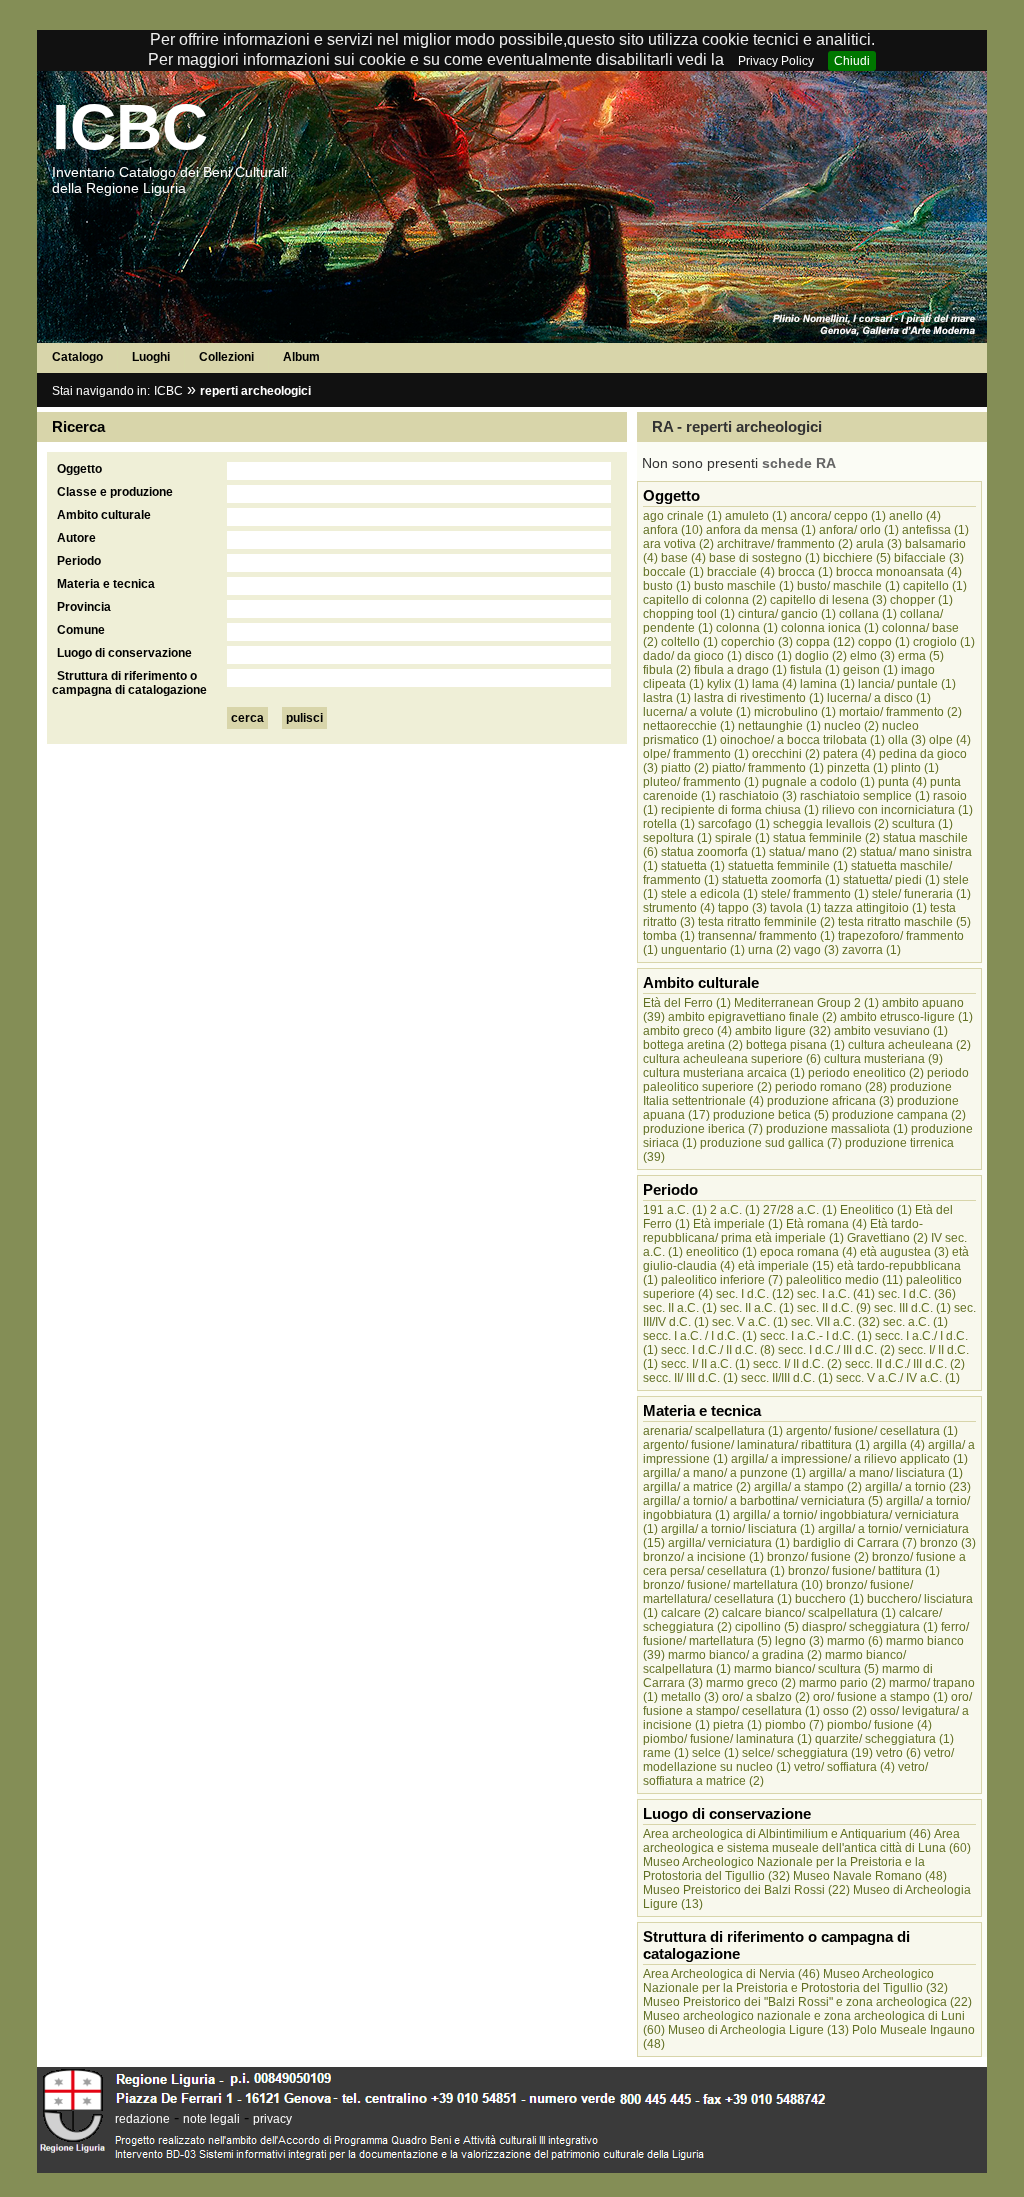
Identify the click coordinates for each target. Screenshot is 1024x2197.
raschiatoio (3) (758, 796)
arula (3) (879, 544)
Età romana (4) (826, 1224)
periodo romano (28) (831, 1087)
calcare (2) (690, 1613)
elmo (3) (872, 656)
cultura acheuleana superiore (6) (732, 1059)
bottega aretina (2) (693, 1045)
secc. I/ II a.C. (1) (705, 1364)
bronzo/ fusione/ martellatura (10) (733, 1585)
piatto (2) (685, 768)
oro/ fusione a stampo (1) (880, 1697)
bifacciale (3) (929, 558)
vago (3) (816, 950)
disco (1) (768, 656)
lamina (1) (827, 684)
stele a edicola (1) (709, 894)
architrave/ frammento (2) (785, 544)
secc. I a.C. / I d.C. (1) (700, 1336)
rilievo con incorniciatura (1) (897, 810)
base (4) (683, 558)
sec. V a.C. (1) (750, 1322)
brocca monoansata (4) (899, 572)
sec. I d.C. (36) (917, 1294)
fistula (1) (815, 670)
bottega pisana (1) (795, 1045)
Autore (76, 538)
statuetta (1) (693, 866)
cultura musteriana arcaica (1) (724, 1073)
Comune (81, 630)
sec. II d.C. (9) (834, 1308)
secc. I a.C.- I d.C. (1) (816, 1336)
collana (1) (868, 614)
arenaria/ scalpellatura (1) (713, 1431)
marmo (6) (855, 1641)
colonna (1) (747, 628)
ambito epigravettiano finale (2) (752, 1017)
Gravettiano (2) (887, 1238)
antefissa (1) (935, 530)
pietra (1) (737, 1725)
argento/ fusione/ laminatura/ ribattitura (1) (756, 1445)
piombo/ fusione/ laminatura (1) (727, 1739)
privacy (272, 2119)
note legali (211, 2119)
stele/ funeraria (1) (921, 894)
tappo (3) (742, 908)
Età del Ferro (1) (687, 1003)
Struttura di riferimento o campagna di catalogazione (129, 683)
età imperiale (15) (786, 1266)
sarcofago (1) (734, 824)
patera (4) (849, 754)
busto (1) (667, 586)
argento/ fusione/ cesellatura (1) (872, 1431)
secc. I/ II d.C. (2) (797, 1364)
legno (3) (799, 1641)
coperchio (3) (757, 642)
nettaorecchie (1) (689, 726)
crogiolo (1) (944, 642)
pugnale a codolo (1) (818, 782)
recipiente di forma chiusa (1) (740, 810)
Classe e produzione (115, 492)
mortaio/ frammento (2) (900, 712)
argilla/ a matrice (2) (697, 1487)
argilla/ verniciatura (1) (729, 1543)
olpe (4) (950, 740)
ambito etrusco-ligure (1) (906, 1017)
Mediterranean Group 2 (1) (806, 1003)
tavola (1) (795, 908)
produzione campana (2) (899, 1115)
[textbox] (419, 471)
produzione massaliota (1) (837, 1129)
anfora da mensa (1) (761, 530)
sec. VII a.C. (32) (835, 1322)
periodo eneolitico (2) (866, 1073)
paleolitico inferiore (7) (722, 1280)
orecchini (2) (786, 754)
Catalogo (77, 357)
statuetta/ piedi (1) (891, 880)
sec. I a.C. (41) (836, 1294)
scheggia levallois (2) (831, 824)
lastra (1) (667, 698)
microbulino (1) (795, 712)
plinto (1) (915, 768)
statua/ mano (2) (813, 852)
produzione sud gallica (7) (771, 1143)
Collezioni (226, 357)
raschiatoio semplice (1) (865, 796)
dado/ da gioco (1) (692, 656)
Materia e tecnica (106, 584)
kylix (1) (728, 684)
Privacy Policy (776, 61)
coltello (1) (689, 642)
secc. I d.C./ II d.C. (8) (718, 1350)
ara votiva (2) (678, 544)
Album (301, 357)
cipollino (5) (767, 1627)
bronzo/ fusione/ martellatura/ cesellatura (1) (778, 1592)
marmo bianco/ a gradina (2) (745, 1655)
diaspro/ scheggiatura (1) (870, 1627)
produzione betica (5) (771, 1115)
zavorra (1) (871, 950)
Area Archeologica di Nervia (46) (731, 1974)
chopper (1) (921, 600)
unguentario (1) (703, 950)
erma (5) (921, 656)
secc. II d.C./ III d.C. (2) (905, 1364)
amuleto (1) (756, 516)
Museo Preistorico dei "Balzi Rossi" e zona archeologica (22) (807, 2002)
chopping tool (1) (689, 614)
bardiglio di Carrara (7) (855, 1543)
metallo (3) (690, 1697)
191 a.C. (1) (675, 1210)
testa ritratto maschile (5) (904, 922)
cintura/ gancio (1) (787, 614)
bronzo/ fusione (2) (818, 1557)
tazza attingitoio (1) (875, 908)
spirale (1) (742, 838)
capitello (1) (935, 586)
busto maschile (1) (744, 586)
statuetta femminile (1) (788, 866)
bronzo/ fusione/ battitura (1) (864, 1571)
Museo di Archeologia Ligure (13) (758, 2030)
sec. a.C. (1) (915, 1322)
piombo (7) (794, 1725)
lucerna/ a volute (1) (697, 712)
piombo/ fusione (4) (879, 1725)
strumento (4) (679, 908)
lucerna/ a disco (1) (879, 698)
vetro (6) (898, 1753)
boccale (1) (673, 572)
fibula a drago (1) (740, 670)
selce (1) (715, 1753)
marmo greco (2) (751, 1683)
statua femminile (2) (826, 838)
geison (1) (870, 670)
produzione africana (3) (830, 1101)
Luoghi (151, 357)
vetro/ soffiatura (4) (844, 1767)
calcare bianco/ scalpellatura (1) (809, 1613)
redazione (142, 2119)
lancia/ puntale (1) (907, 684)
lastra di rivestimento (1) (759, 698)
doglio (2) (821, 656)
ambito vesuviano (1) (891, 1031)
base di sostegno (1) (764, 558)
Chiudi (852, 61)
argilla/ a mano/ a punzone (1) (724, 1473)
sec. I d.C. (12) (755, 1294)
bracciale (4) (741, 572)
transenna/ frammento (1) (766, 936)
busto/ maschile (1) (848, 586)
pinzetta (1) (857, 768)
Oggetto (79, 469)
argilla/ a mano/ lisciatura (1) (886, 1473)
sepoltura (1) (677, 838)
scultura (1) (922, 824)
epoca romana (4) (808, 1252)
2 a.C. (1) (735, 1210)
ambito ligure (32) (783, 1031)
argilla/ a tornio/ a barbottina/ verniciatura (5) (763, 1501)
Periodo (79, 561)
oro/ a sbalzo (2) (766, 1697)
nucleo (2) (851, 726)
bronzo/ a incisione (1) (703, 1557)
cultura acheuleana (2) (909, 1045)
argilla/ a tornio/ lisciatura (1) (738, 1529)
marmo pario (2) (842, 1683)
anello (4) (915, 516)
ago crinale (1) (682, 516)
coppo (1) (884, 642)
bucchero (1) (829, 1599)
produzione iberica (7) (703, 1129)
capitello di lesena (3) (828, 600)
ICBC (130, 127)
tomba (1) (669, 936)
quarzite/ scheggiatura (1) (884, 1739)
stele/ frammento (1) (815, 894)
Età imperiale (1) (738, 1224)
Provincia (84, 607)
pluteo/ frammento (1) (701, 782)
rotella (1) (669, 824)
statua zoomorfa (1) (713, 852)
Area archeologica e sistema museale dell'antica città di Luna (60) (807, 1841)
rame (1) (666, 1753)
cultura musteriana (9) (883, 1059)
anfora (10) (673, 530)
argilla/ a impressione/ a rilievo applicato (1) (849, 1459)
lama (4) (774, 684)
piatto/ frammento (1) (768, 768)
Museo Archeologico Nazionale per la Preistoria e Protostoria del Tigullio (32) (795, 1981)
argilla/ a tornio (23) (918, 1487)
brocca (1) (805, 572)
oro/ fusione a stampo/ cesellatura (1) (807, 1704)
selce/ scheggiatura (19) (807, 1753)
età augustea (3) (904, 1252)
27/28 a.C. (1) (800, 1210)
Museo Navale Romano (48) (870, 1876)
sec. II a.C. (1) (680, 1308)
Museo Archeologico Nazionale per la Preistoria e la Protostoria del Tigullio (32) (784, 1869)
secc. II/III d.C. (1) (787, 1378)
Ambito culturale (104, 515)
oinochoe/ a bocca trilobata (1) (802, 740)
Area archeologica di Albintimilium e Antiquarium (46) (787, 1834)
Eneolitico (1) (876, 1210)
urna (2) (769, 950)
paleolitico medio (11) (844, 1280)
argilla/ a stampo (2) (808, 1487)
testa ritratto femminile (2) (766, 922)
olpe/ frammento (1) (696, 754)
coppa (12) (825, 642)
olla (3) (907, 740)
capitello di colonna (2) (705, 600)
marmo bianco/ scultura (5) (806, 1669)
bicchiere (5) (857, 558)
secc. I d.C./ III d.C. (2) (836, 1350)
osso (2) (845, 1711)
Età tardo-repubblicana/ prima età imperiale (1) (783, 1231)
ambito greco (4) (687, 1031)
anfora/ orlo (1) (859, 530)
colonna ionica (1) (830, 628)
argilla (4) (899, 1445)
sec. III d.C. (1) (912, 1308)
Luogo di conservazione (124, 653)
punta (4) (902, 782)
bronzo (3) (948, 1543)
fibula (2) (667, 670)
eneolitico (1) (721, 1252)
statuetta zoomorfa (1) (781, 880)
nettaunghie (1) (779, 726)
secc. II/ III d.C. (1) (690, 1378)
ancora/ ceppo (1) (838, 516)
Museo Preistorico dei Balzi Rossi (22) (746, 1890)
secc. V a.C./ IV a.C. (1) (898, 1378)
